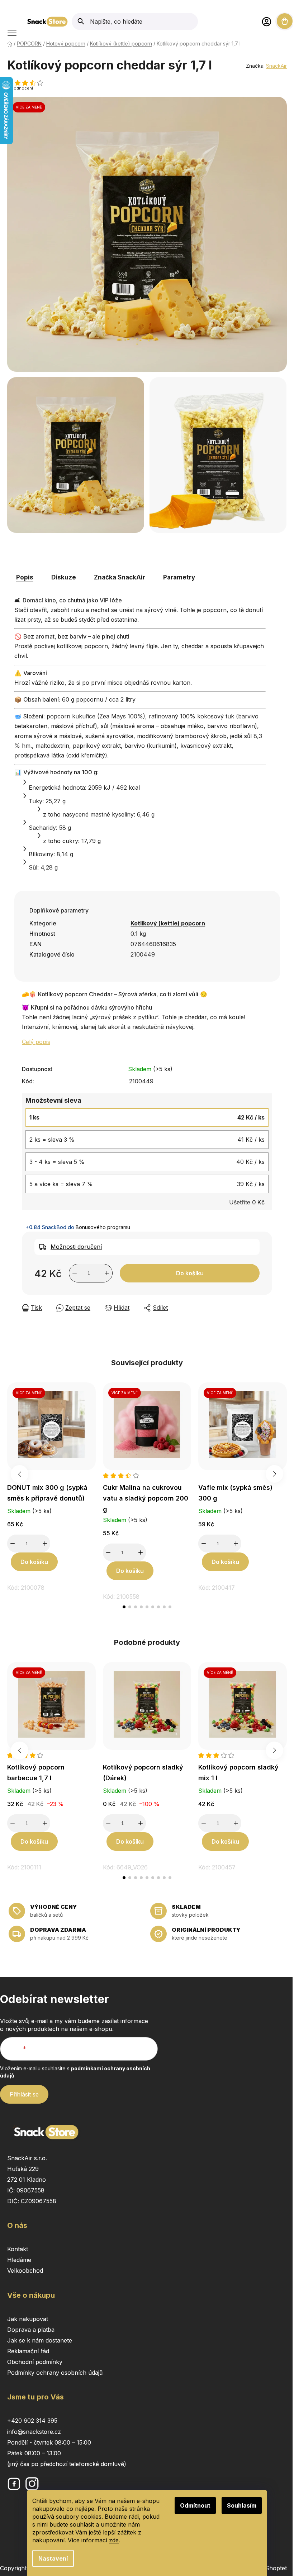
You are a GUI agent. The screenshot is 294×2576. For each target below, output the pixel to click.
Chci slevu (222, 1313)
